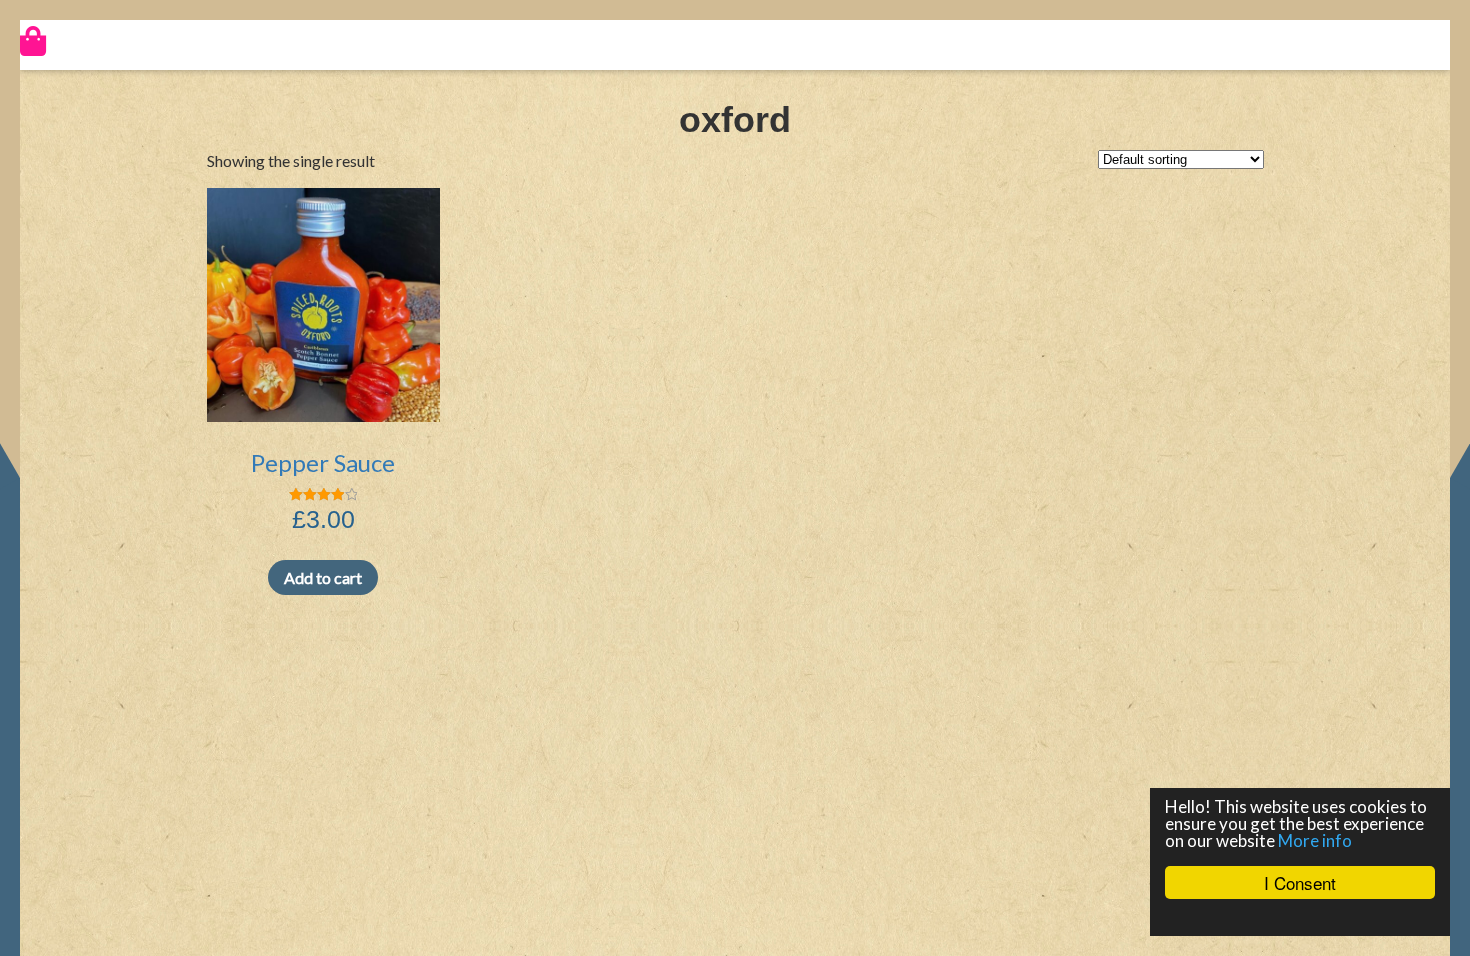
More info (1315, 840)
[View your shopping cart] (735, 41)
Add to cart (323, 577)
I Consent (1300, 882)
